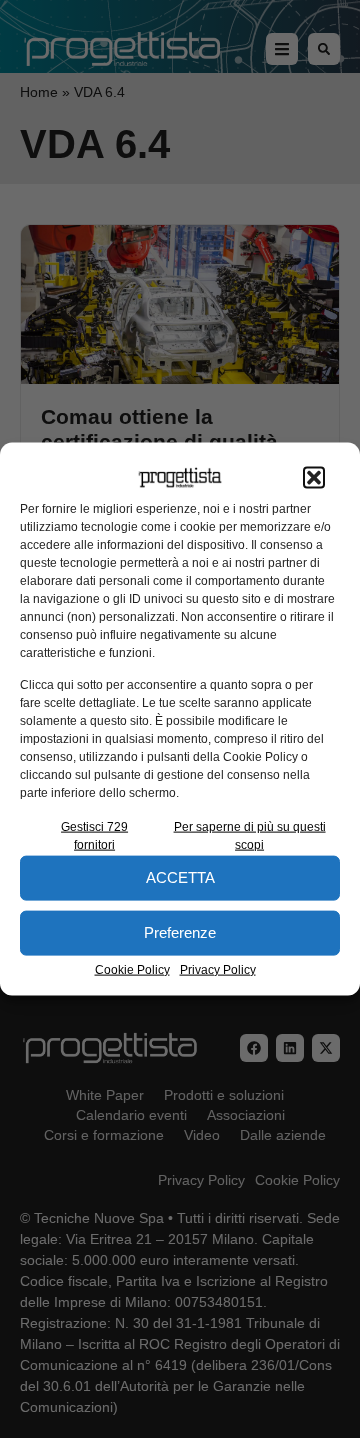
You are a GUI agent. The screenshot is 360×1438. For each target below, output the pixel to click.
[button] (314, 478)
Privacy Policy (218, 969)
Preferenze (180, 932)
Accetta (180, 877)
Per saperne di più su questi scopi (250, 835)
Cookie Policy (132, 969)
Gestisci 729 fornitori (94, 835)
